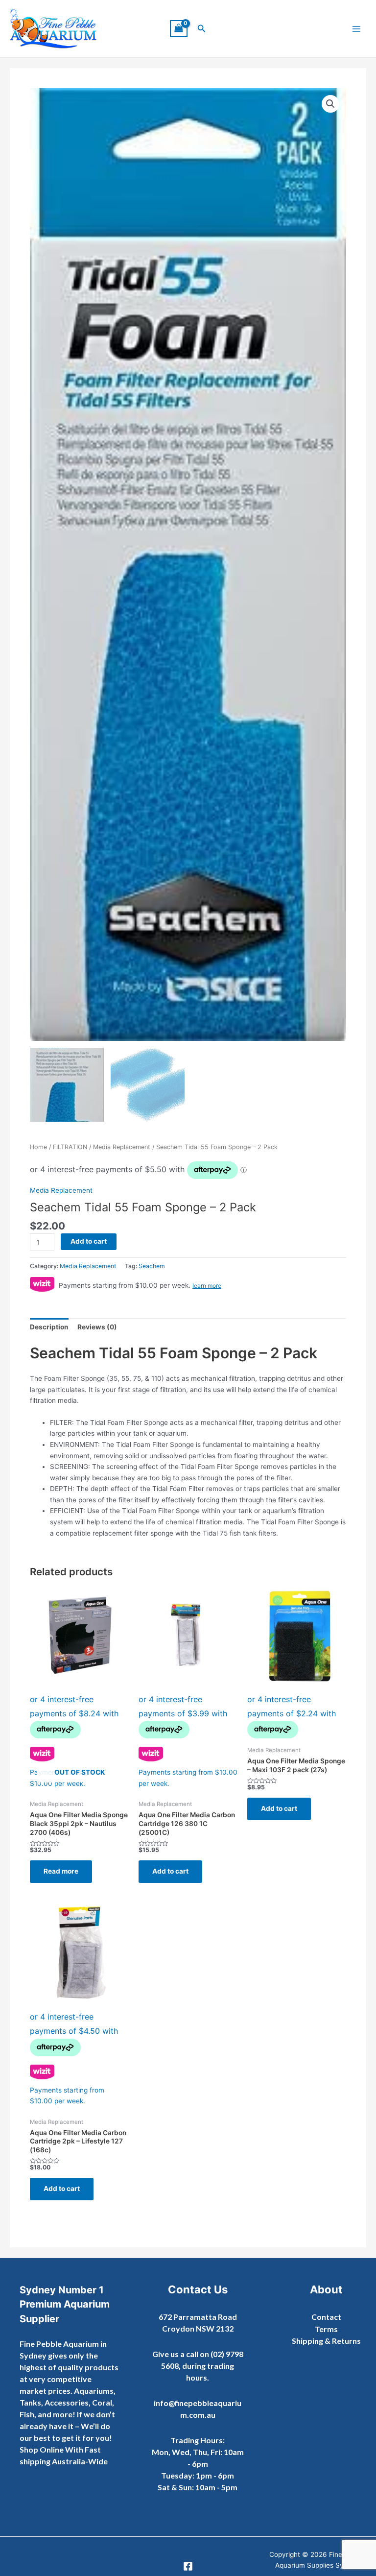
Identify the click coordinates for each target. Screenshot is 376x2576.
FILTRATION (70, 1147)
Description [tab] (49, 1327)
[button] (202, 29)
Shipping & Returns (326, 2341)
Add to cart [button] (170, 1871)
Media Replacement (122, 1147)
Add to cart (89, 1241)
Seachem (152, 1266)
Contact (326, 2317)
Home (38, 1147)
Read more (61, 1871)
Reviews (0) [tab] (97, 1327)
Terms (326, 2329)
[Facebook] (188, 2566)
